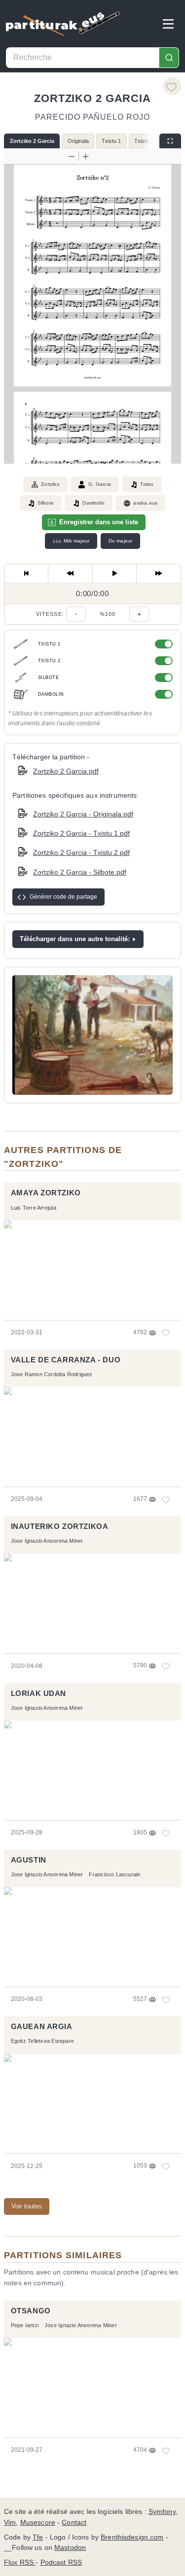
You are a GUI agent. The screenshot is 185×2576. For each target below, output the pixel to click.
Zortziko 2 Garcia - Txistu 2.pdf (81, 852)
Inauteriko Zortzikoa (60, 1526)
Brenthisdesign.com (132, 2537)
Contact (74, 2523)
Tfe (38, 2537)
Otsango (31, 2311)
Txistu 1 (111, 141)
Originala (78, 141)
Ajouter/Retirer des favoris (172, 86)
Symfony (162, 2512)
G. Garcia (100, 484)
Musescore (38, 2523)
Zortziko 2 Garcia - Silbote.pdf (80, 872)
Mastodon (70, 2548)
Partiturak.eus (63, 24)
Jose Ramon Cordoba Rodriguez (52, 1374)
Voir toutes (27, 2206)
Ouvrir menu (168, 24)
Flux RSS (20, 2562)
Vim (10, 2523)
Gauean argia (42, 2027)
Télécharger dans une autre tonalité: (75, 939)
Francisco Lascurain (114, 1874)
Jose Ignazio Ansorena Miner (47, 1541)
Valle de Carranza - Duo (66, 1360)
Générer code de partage (63, 897)
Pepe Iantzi (25, 2325)
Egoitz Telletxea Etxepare (42, 2041)
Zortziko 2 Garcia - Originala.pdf (83, 814)
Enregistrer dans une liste (99, 522)
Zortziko (50, 484)
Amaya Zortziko (46, 1193)
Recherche (169, 58)
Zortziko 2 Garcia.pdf (66, 771)
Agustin (29, 1860)
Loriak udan (38, 1694)
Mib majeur (71, 541)
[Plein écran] (170, 141)
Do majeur (121, 541)
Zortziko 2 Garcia (32, 141)
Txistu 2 (144, 141)
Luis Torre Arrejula (34, 1208)
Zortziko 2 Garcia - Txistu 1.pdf (81, 833)
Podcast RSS (61, 2562)
